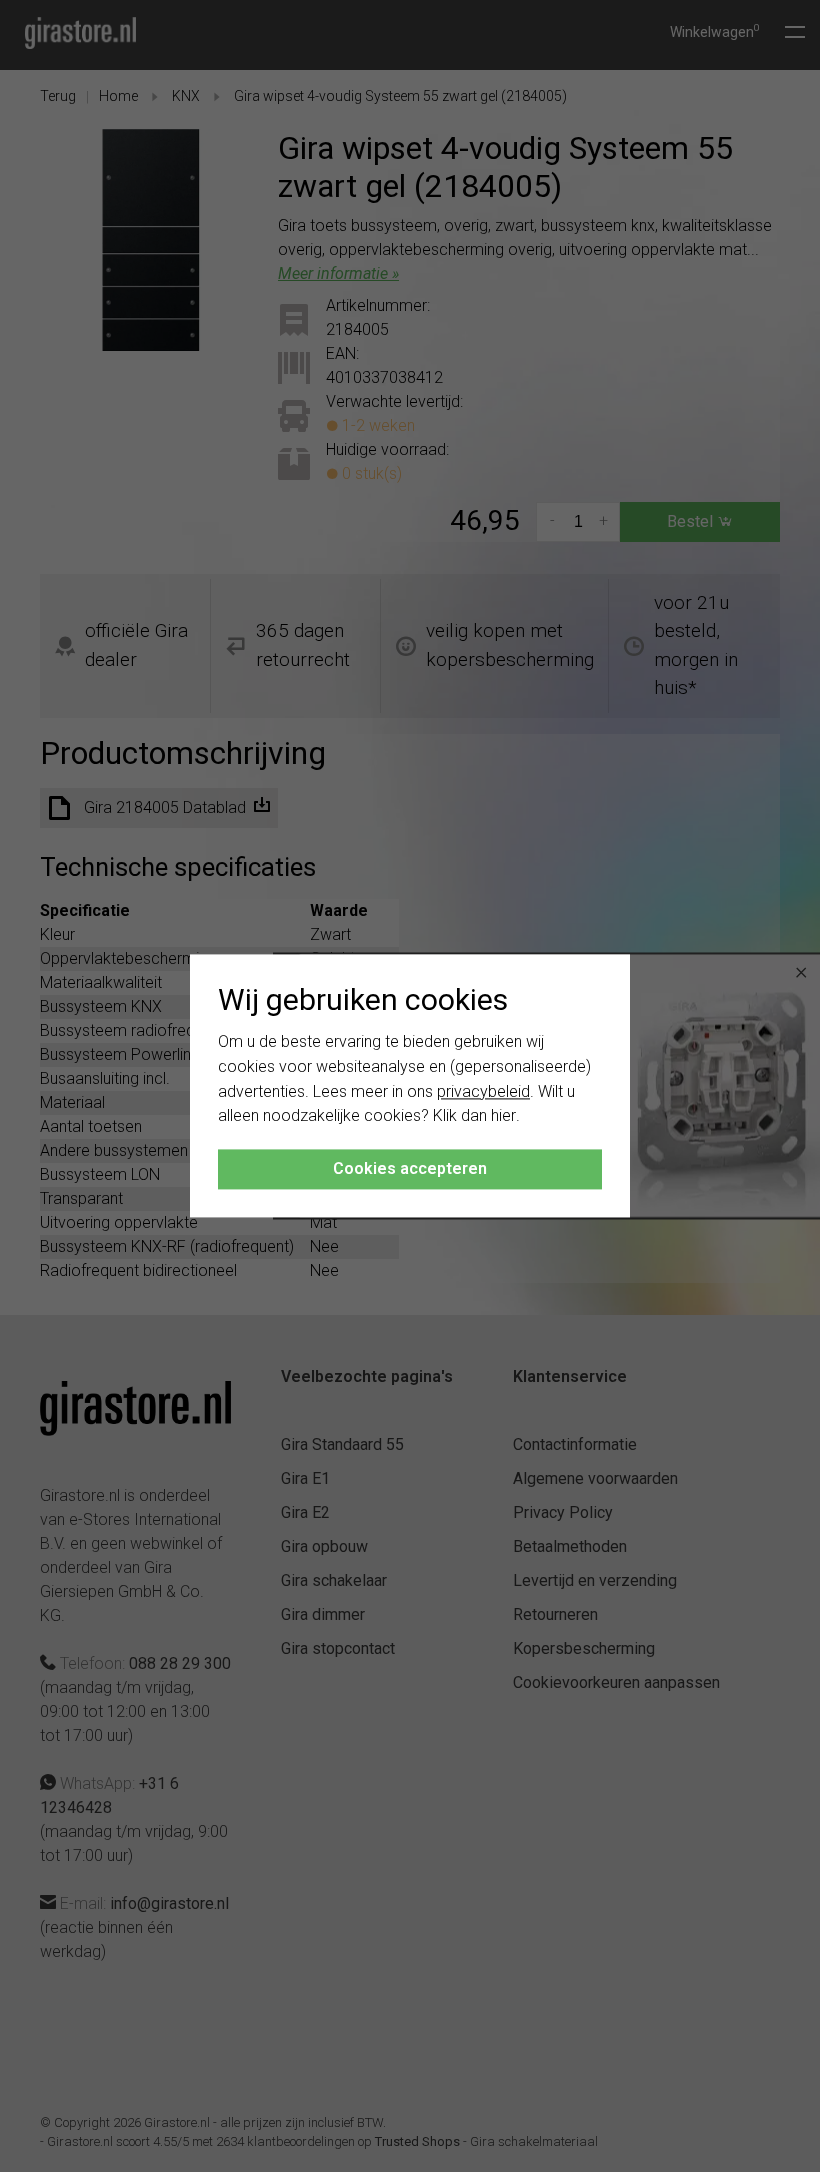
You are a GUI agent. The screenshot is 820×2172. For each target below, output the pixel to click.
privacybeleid (483, 1091)
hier (503, 1116)
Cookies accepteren (410, 1169)
